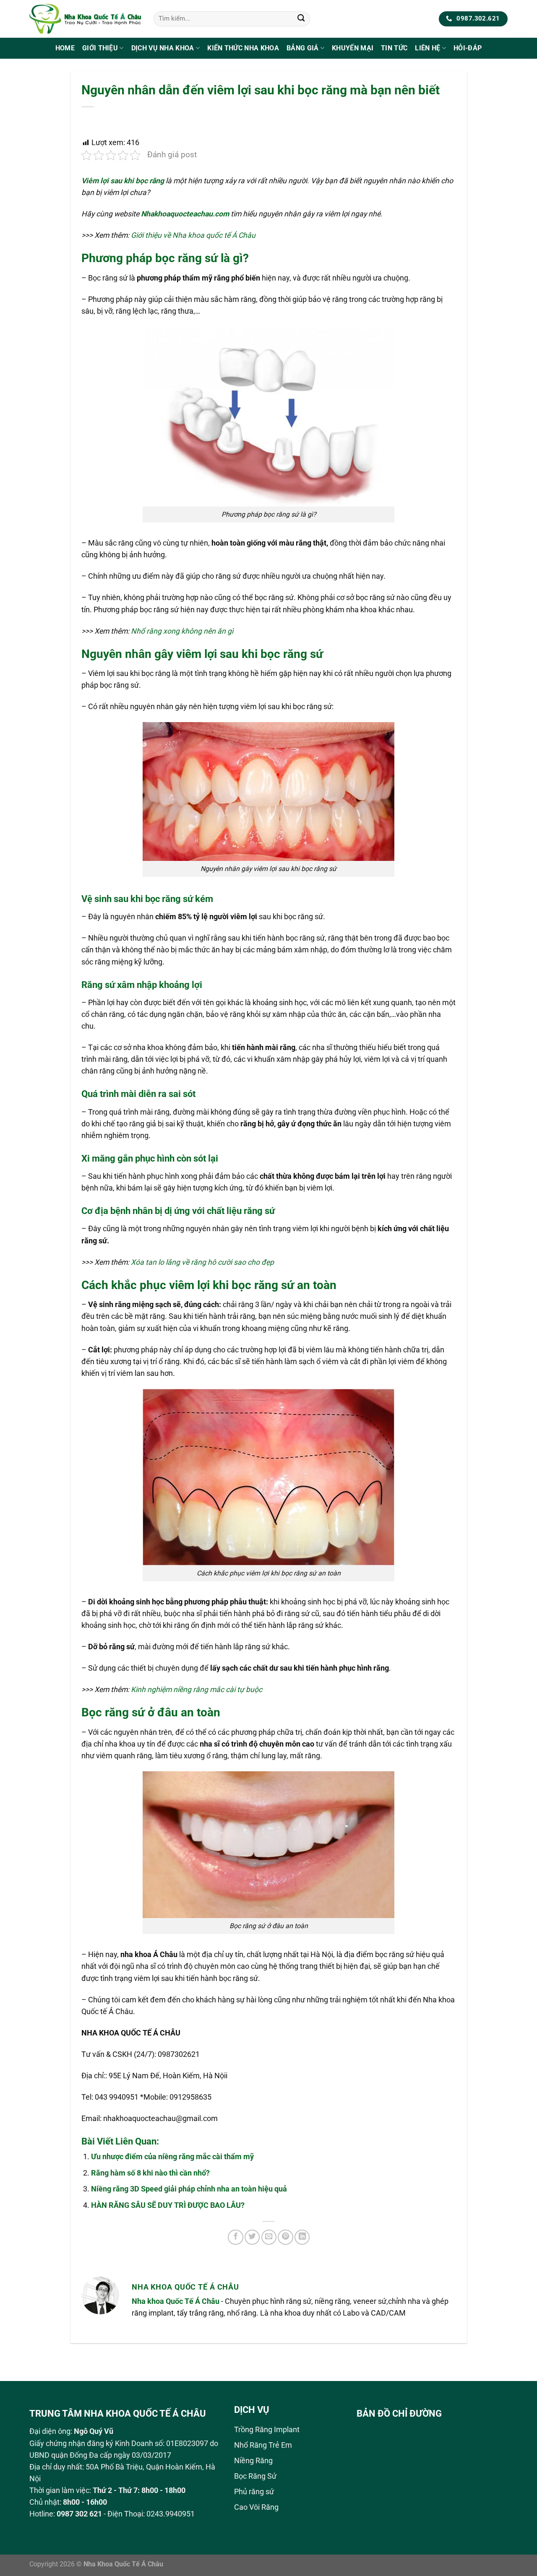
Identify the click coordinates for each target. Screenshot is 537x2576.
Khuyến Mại (353, 48)
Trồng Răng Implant (267, 2430)
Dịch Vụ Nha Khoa (163, 48)
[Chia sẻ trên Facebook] (235, 2237)
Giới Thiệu (100, 48)
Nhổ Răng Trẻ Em (263, 2445)
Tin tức (394, 48)
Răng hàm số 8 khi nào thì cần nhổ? (150, 2173)
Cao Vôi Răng (256, 2507)
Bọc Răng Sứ (255, 2476)
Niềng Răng (253, 2461)
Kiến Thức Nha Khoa (243, 48)
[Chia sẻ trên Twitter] (252, 2237)
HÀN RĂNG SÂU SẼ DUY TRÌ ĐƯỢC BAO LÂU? (168, 2205)
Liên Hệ (428, 48)
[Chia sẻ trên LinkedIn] (302, 2237)
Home (65, 48)
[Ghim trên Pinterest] (285, 2237)
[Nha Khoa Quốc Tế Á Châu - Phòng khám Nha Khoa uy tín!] (85, 19)
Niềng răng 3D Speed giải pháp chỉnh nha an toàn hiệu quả (189, 2189)
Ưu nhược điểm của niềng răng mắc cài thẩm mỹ (172, 2157)
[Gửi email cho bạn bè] (269, 2237)
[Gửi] (301, 19)
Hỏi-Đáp (468, 48)
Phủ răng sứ (254, 2492)
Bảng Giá (303, 48)
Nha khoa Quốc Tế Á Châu (176, 2301)
